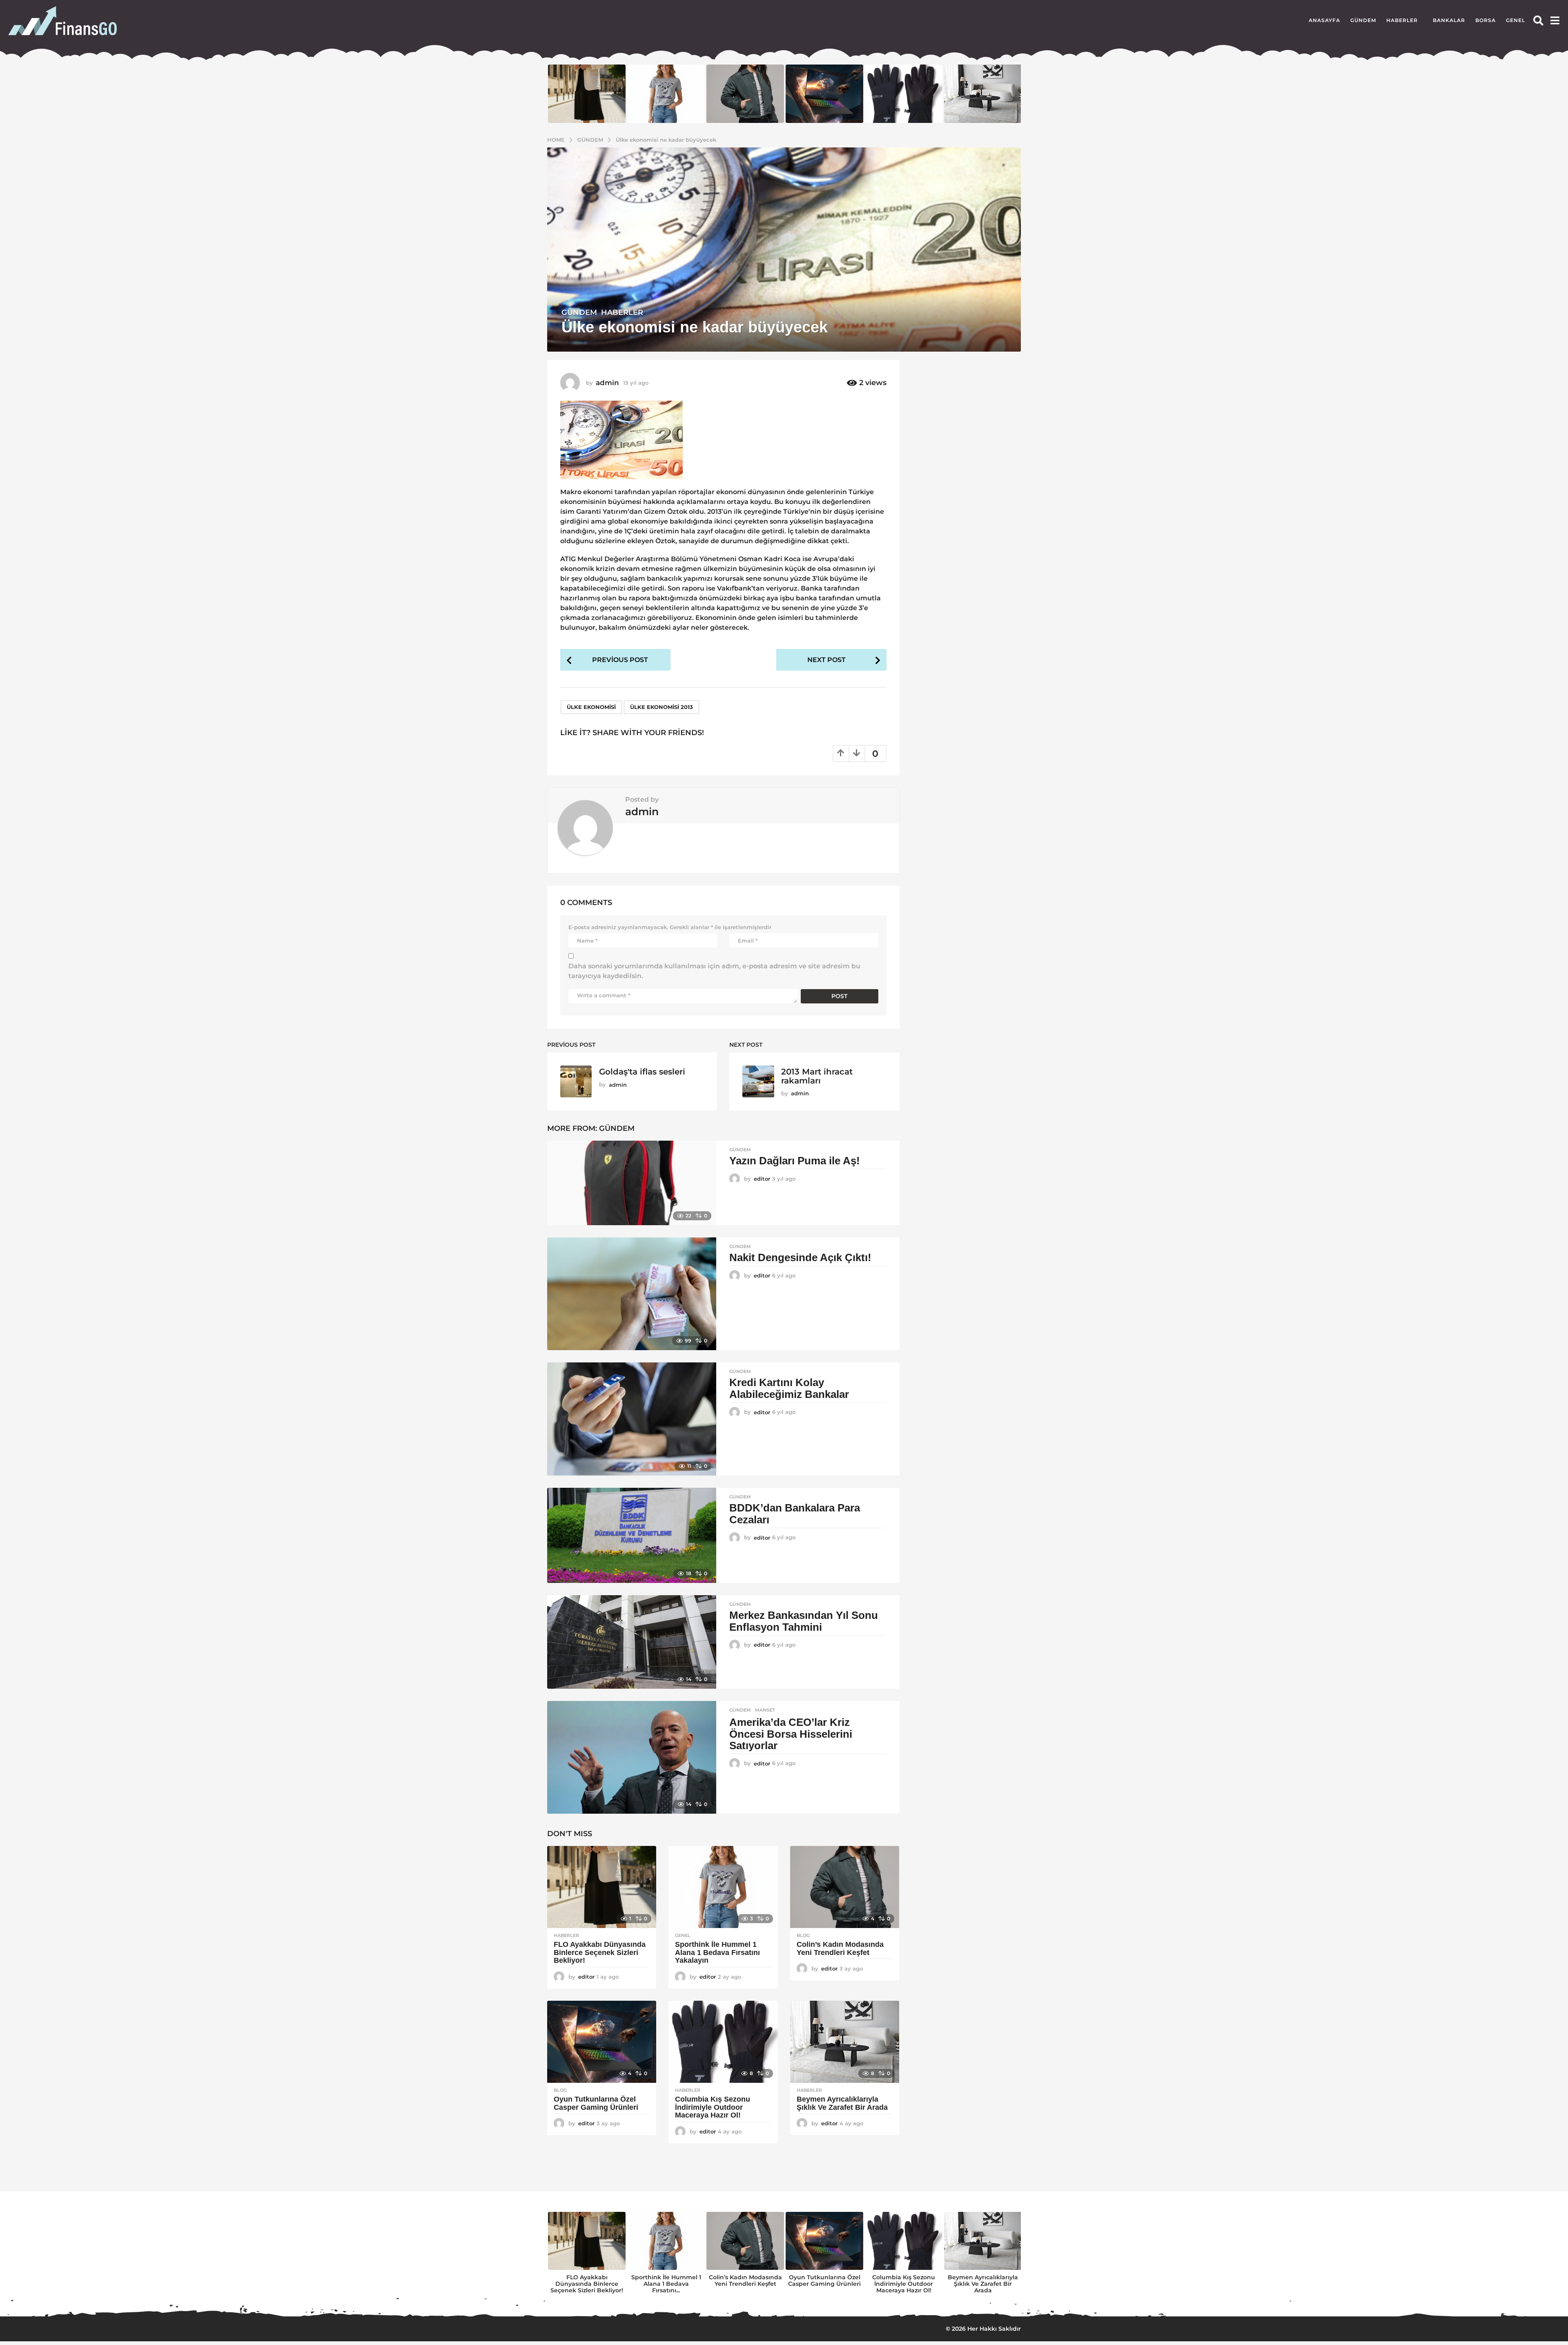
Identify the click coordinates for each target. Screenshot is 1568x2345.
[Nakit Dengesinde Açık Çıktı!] (632, 1294)
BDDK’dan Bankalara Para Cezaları (795, 1514)
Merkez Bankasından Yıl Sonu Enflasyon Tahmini (804, 1621)
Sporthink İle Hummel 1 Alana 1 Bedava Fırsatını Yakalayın (717, 1953)
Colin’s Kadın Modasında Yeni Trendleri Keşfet (840, 1948)
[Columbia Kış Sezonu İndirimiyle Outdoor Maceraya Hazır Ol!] (723, 2042)
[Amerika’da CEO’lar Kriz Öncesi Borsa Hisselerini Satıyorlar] (632, 1757)
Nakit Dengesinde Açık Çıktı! (800, 1257)
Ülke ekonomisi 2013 (661, 707)
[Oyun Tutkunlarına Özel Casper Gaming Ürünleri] (602, 2042)
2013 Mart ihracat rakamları (817, 1076)
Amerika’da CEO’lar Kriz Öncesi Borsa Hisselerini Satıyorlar (791, 1734)
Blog (803, 1935)
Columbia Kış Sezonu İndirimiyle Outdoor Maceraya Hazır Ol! (713, 2107)
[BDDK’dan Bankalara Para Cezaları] (632, 1535)
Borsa (1486, 20)
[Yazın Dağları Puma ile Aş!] (632, 1183)
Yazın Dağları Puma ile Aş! (795, 1161)
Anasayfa (1324, 20)
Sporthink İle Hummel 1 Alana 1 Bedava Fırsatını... (666, 2284)
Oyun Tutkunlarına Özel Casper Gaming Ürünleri (596, 2103)
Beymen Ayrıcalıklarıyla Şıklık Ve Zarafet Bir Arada (842, 2103)
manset (765, 1710)
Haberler (1402, 20)
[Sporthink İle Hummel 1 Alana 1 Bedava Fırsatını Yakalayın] (723, 1887)
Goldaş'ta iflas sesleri (642, 1072)
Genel (1516, 20)
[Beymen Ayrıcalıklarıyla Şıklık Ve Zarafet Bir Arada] (845, 2042)
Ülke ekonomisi (591, 707)
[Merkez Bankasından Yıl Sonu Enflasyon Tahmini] (632, 1642)
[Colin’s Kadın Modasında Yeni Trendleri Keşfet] (845, 1887)
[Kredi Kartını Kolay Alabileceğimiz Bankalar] (632, 1419)
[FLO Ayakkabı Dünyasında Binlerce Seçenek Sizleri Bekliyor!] (602, 1887)
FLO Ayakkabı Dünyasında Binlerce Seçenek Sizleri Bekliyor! (600, 1953)
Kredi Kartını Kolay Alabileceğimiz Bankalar (789, 1388)
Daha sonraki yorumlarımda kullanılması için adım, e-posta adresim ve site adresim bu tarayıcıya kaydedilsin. (714, 971)
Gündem (1363, 20)
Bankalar (1449, 20)
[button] (1538, 20)
